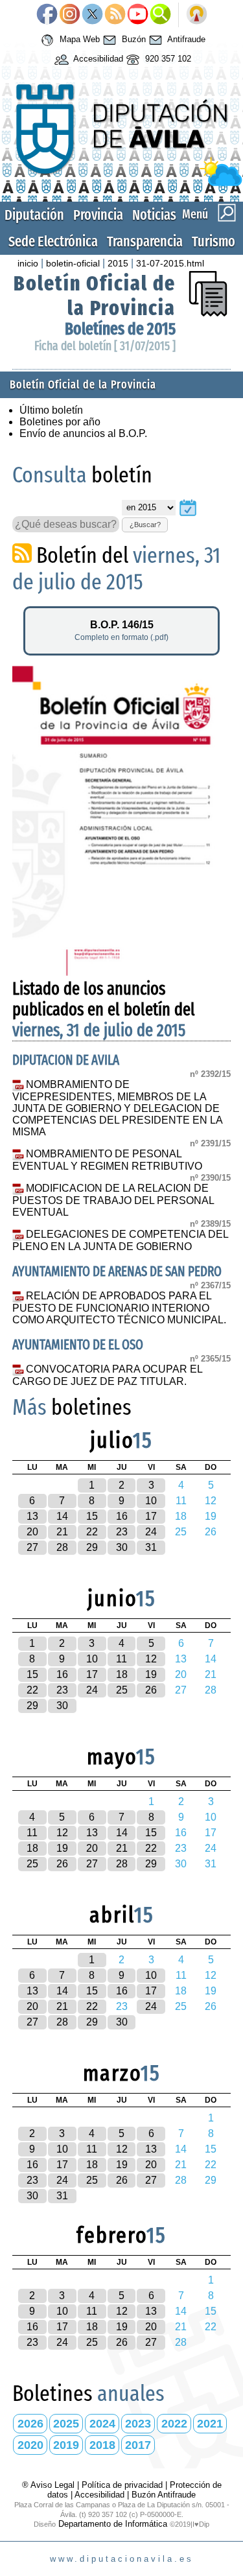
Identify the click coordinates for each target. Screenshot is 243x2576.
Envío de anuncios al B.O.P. (83, 433)
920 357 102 (167, 59)
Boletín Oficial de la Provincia (95, 296)
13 (32, 1516)
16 (122, 1516)
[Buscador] (160, 15)
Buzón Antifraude (164, 2495)
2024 (102, 2424)
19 (151, 1674)
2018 (102, 2445)
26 (151, 1690)
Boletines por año (60, 422)
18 (122, 1674)
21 (62, 1532)
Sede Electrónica (53, 242)
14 (62, 1516)
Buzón (133, 39)
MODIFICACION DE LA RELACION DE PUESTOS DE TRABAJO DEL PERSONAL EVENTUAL (113, 1200)
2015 (118, 263)
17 (151, 1516)
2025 (66, 2424)
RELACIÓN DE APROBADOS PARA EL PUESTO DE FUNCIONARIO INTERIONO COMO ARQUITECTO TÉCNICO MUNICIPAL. (119, 1308)
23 (122, 1532)
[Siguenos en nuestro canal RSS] (115, 15)
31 (151, 1547)
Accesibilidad (97, 59)
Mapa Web (78, 39)
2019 (66, 2445)
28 (62, 1547)
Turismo (214, 242)
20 (32, 1532)
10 (151, 1501)
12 (151, 1659)
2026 (30, 2424)
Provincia (98, 215)
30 (122, 1547)
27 (32, 1547)
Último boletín (51, 410)
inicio (28, 263)
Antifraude (185, 39)
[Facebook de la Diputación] (47, 15)
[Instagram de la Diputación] (70, 15)
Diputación (34, 215)
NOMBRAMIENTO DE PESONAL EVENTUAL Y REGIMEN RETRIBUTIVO (107, 1160)
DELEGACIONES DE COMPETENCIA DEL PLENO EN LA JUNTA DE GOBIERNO (120, 1240)
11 (121, 1659)
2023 (138, 2424)
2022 (174, 2424)
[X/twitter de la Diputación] (92, 15)
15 (92, 1516)
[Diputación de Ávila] (121, 183)
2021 (210, 2424)
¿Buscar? (145, 525)
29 (92, 1547)
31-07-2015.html (170, 263)
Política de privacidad (122, 2485)
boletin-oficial (73, 263)
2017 (138, 2445)
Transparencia (145, 242)
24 (151, 1532)
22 (92, 1532)
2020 (30, 2445)
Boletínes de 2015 (120, 329)
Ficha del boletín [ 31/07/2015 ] (105, 346)
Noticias (154, 215)
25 (122, 1690)
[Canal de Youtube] (138, 15)
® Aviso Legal (50, 2485)
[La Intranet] (197, 15)
